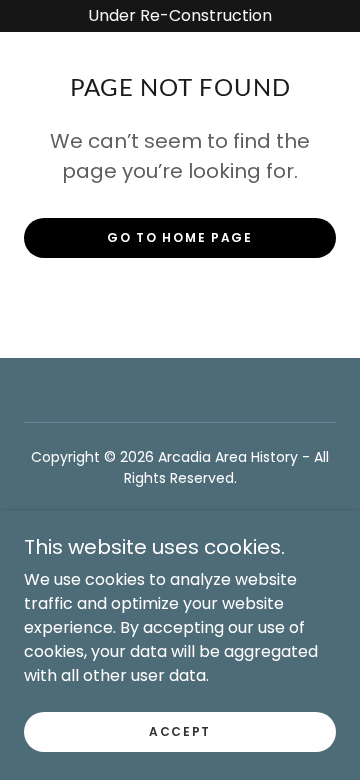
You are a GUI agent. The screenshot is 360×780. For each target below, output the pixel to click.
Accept (180, 731)
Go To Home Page (180, 237)
